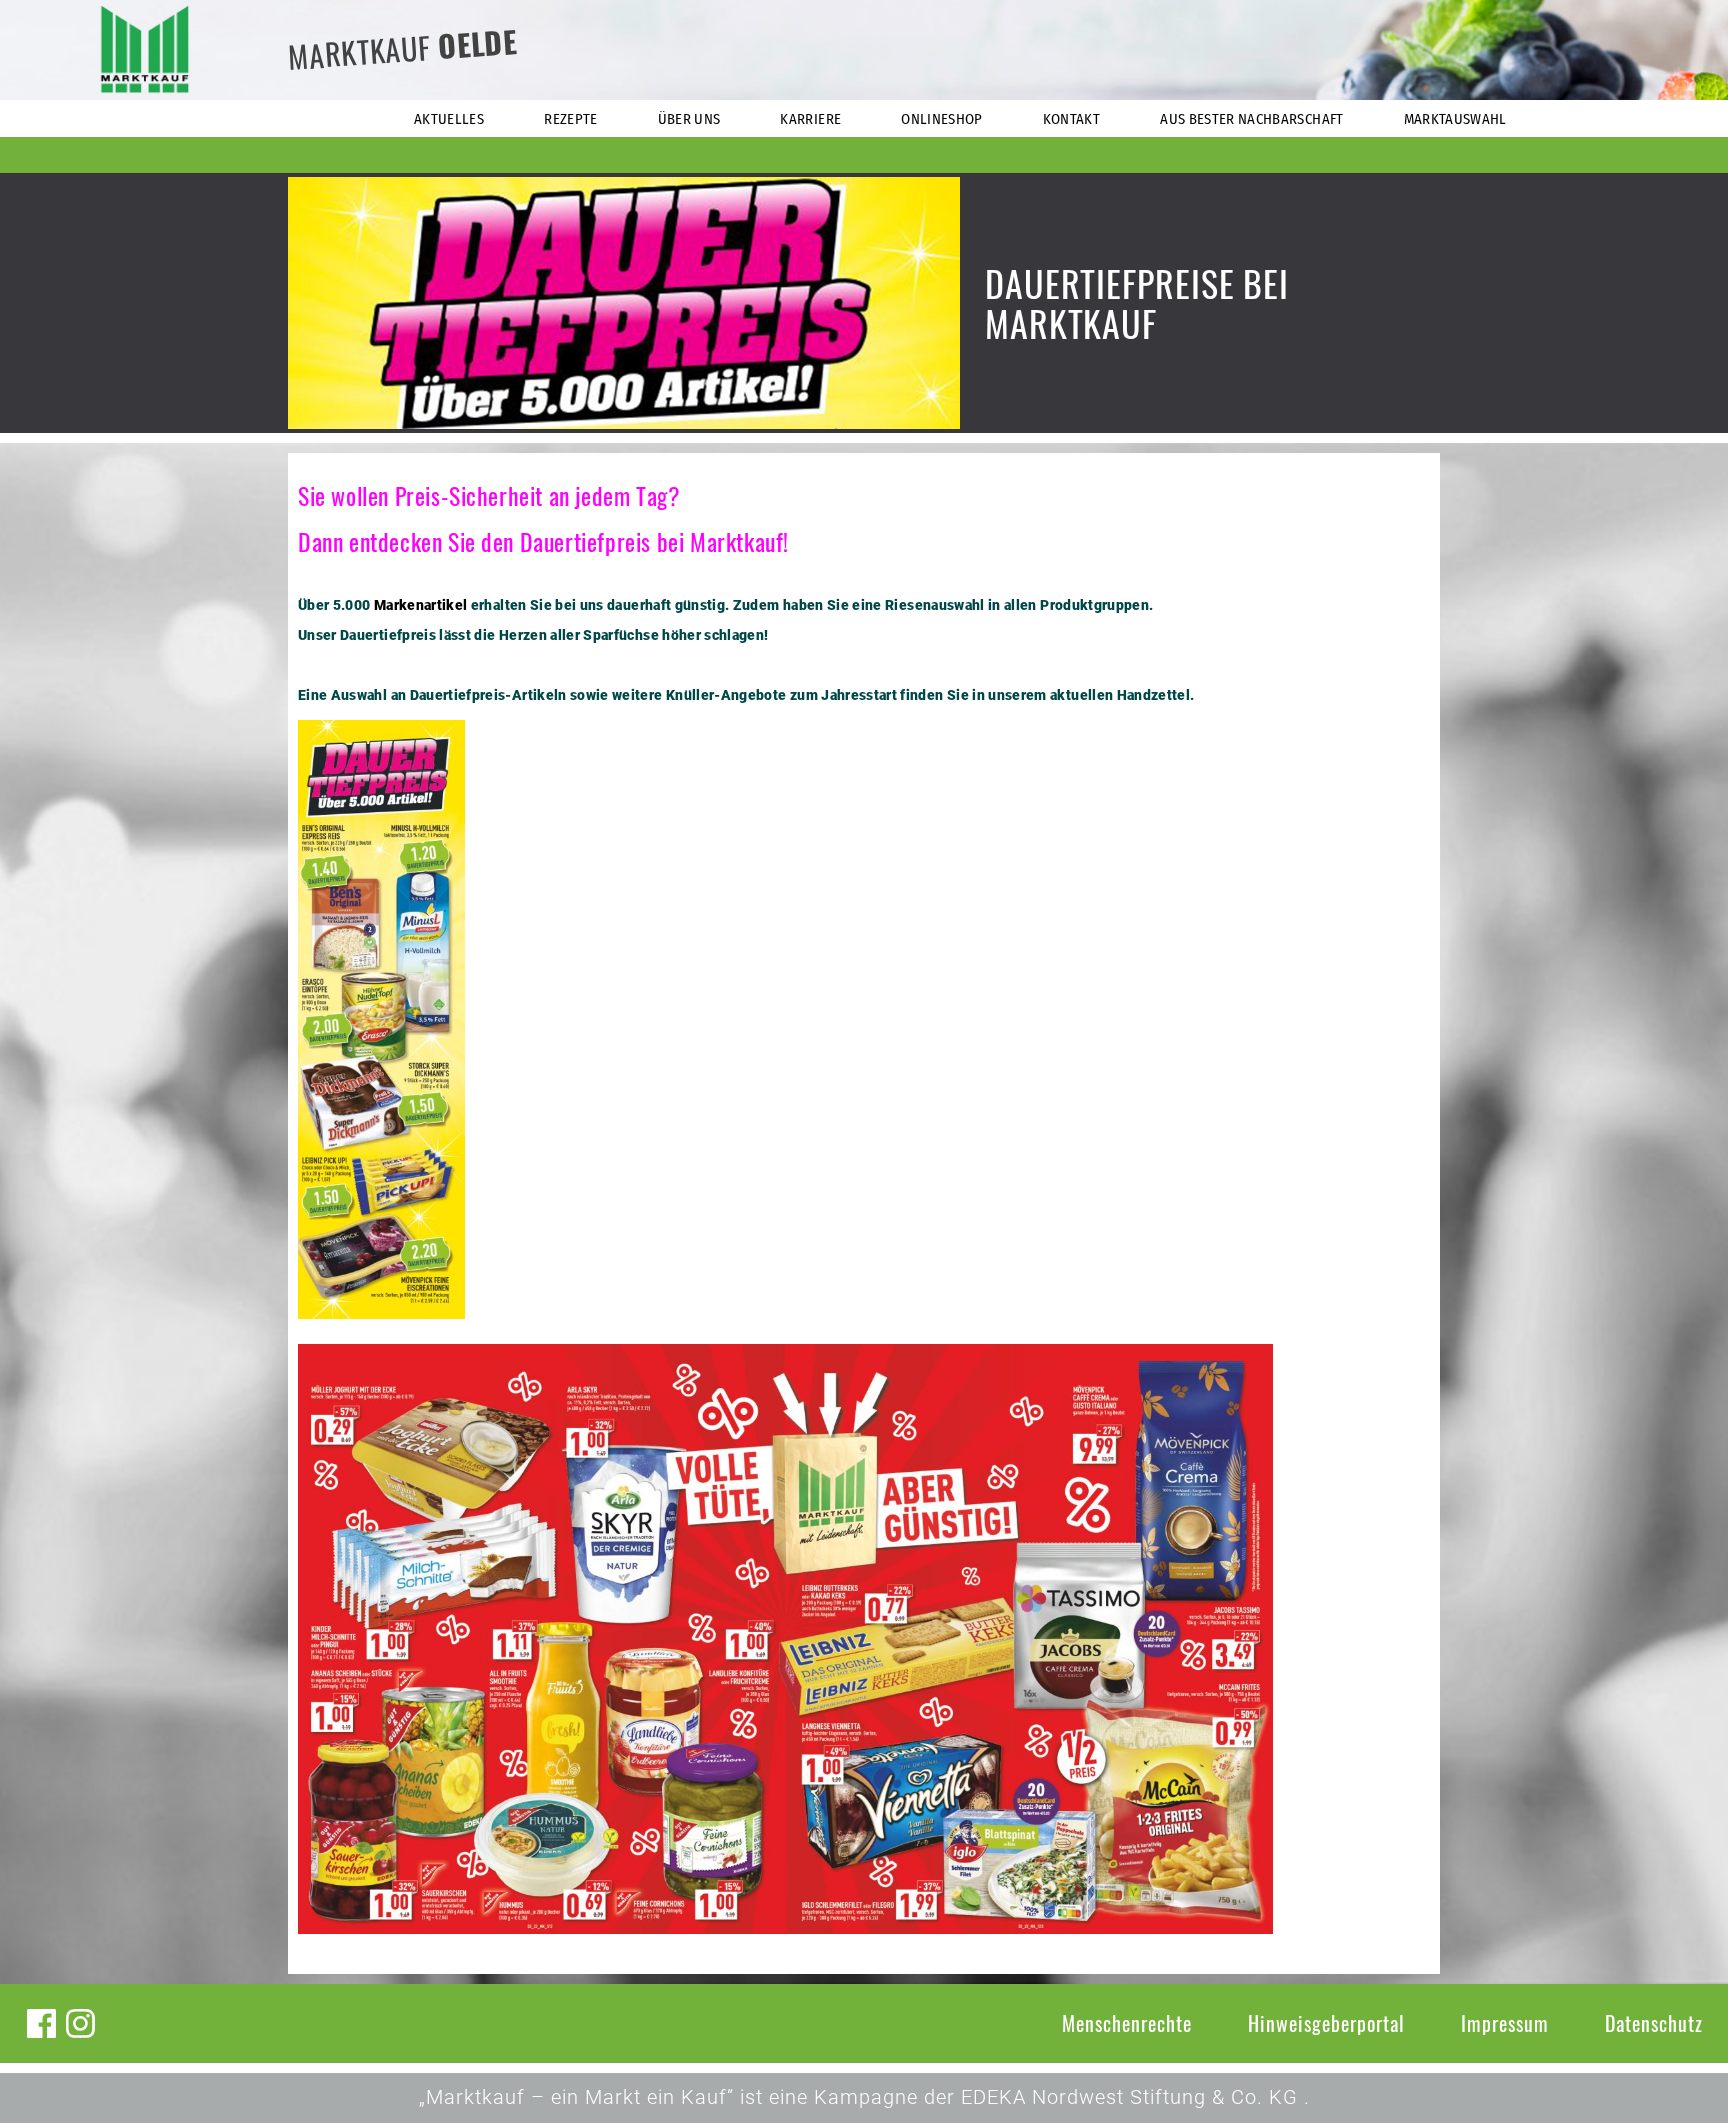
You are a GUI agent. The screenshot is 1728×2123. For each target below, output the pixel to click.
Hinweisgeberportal (1326, 2023)
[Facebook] (41, 2023)
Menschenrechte (1127, 2023)
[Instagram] (80, 2023)
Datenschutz (1654, 2023)
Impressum (1505, 2023)
